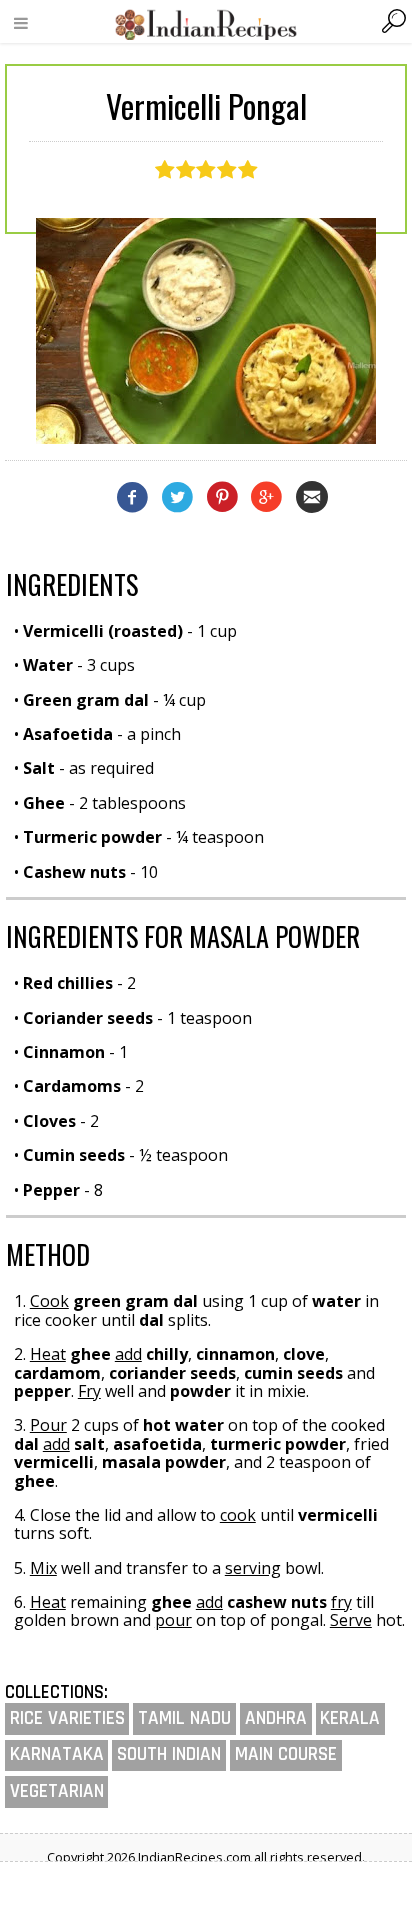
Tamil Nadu (184, 1718)
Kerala (350, 1718)
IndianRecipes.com (206, 24)
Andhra (276, 1718)
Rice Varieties (67, 1718)
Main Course (286, 1754)
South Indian (169, 1754)
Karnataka (57, 1754)
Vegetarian (57, 1791)
